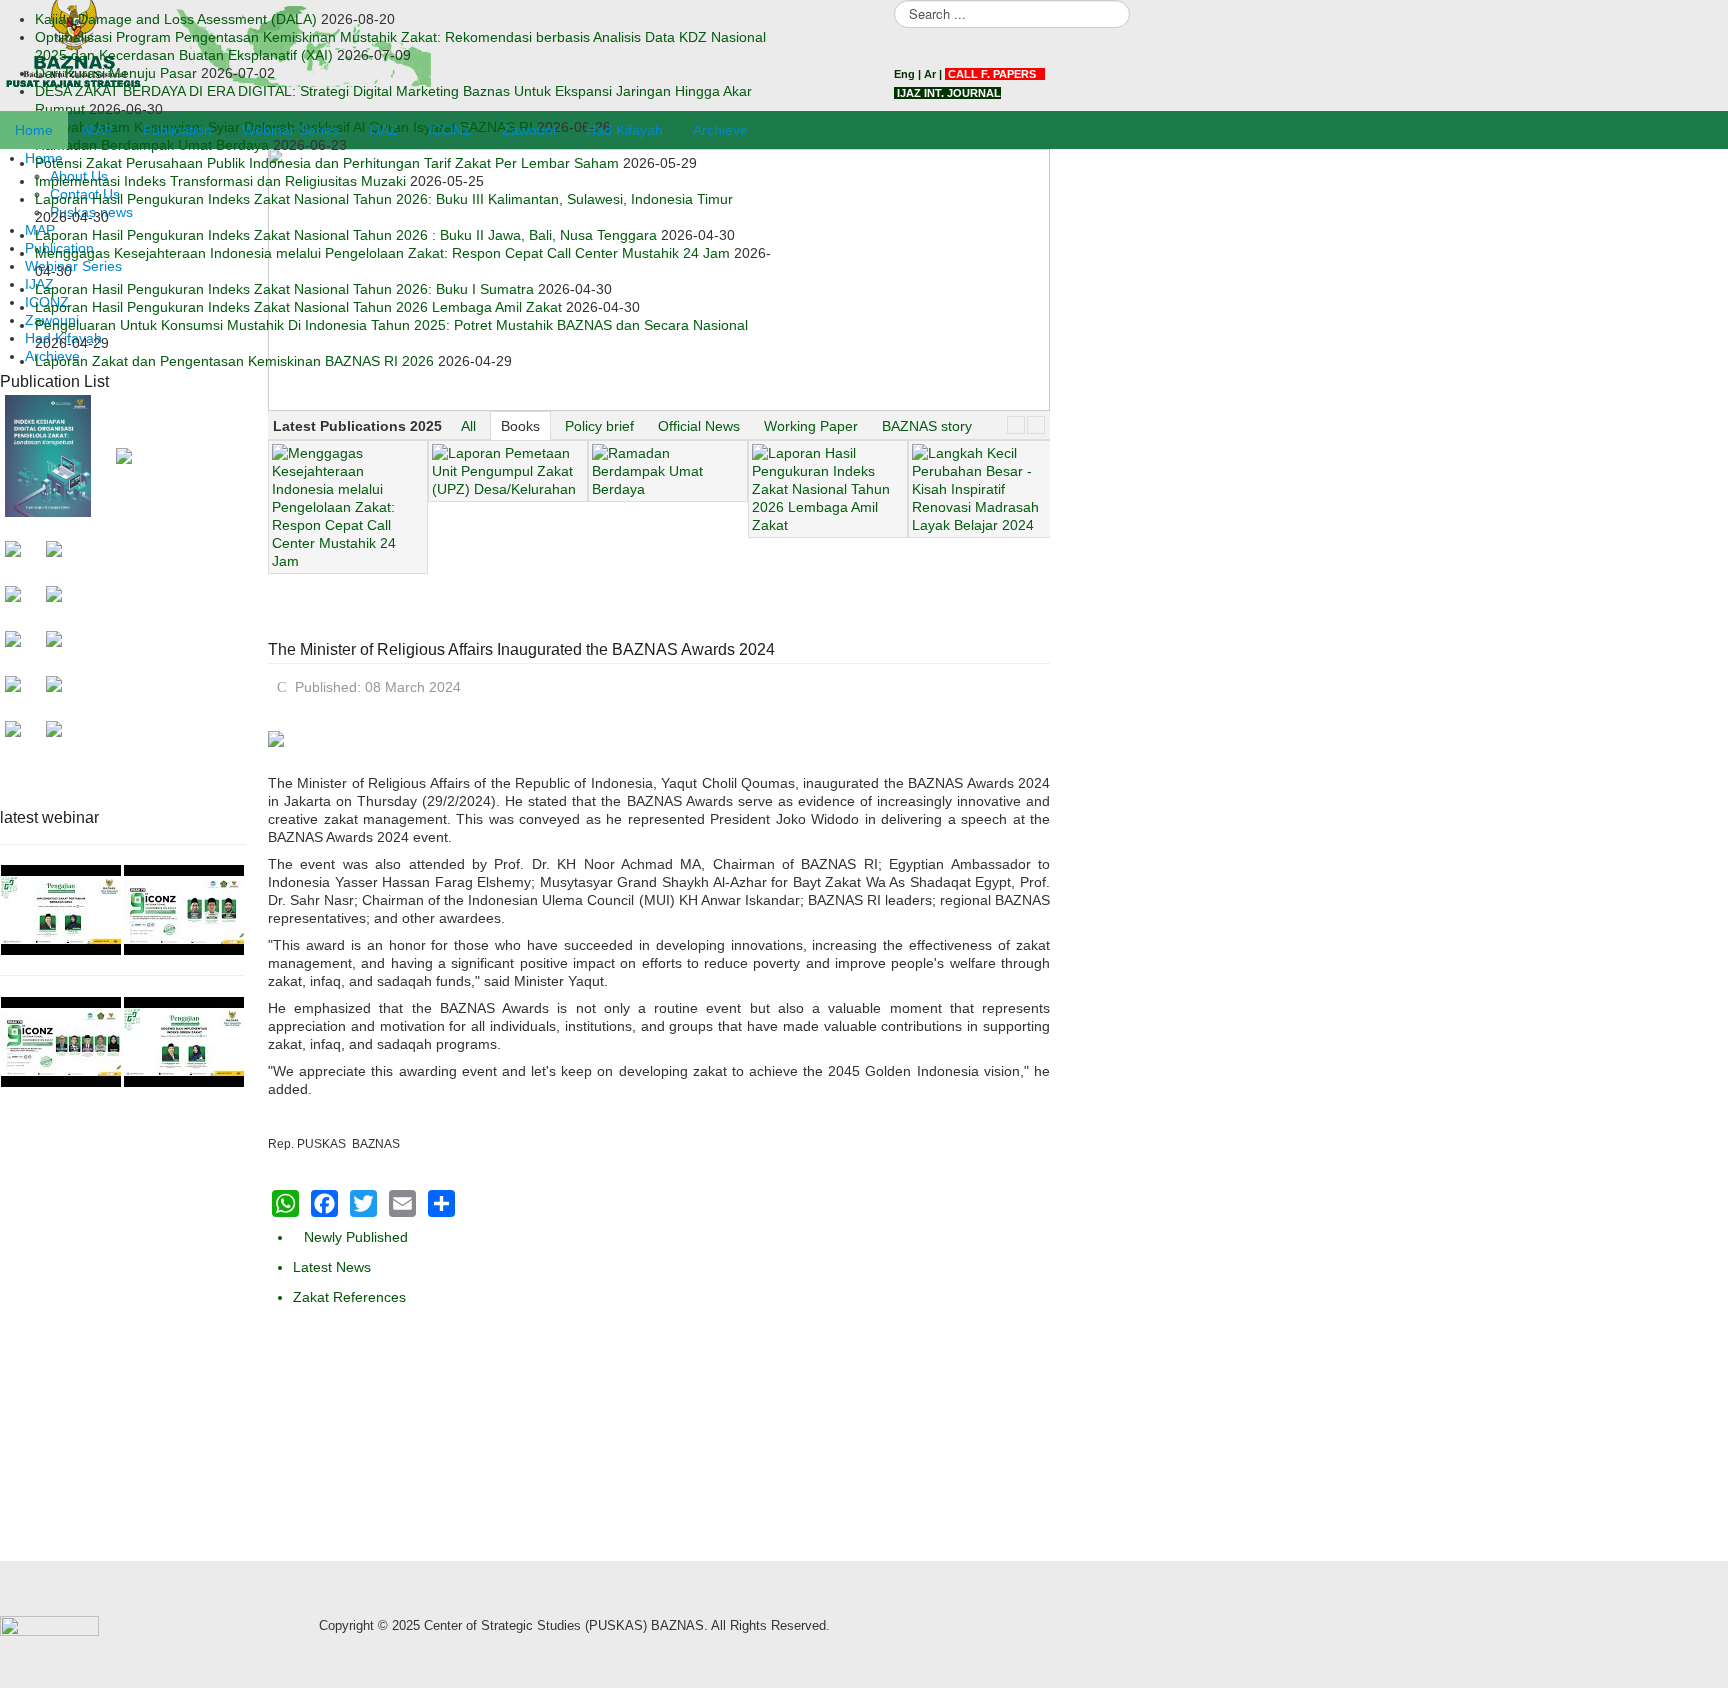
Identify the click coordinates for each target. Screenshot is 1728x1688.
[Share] (441, 1203)
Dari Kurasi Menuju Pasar (116, 73)
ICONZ (450, 130)
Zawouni (529, 130)
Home (34, 130)
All (468, 426)
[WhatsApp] (285, 1203)
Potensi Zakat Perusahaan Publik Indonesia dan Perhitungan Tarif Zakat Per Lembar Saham (327, 163)
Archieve (720, 130)
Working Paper (811, 426)
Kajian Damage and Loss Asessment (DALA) (176, 19)
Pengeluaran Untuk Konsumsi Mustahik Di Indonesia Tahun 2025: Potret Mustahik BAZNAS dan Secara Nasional (391, 325)
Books (520, 426)
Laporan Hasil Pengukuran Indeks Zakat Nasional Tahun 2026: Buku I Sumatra (284, 289)
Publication (177, 130)
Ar (930, 74)
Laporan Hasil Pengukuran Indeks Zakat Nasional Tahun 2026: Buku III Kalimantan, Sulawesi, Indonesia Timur (384, 199)
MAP (98, 130)
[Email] (402, 1203)
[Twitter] (363, 1203)
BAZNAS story (927, 426)
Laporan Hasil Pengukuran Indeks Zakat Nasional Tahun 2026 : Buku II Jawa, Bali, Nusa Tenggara (346, 235)
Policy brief (599, 426)
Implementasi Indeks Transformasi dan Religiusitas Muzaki (220, 181)
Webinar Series (290, 130)
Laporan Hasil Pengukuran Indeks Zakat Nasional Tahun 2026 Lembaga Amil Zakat (298, 307)
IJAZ (383, 130)
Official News (699, 426)
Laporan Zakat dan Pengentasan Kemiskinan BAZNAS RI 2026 (234, 361)
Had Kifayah (624, 130)
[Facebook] (324, 1203)
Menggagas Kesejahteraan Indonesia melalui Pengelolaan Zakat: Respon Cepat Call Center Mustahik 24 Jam (382, 253)
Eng (904, 74)
